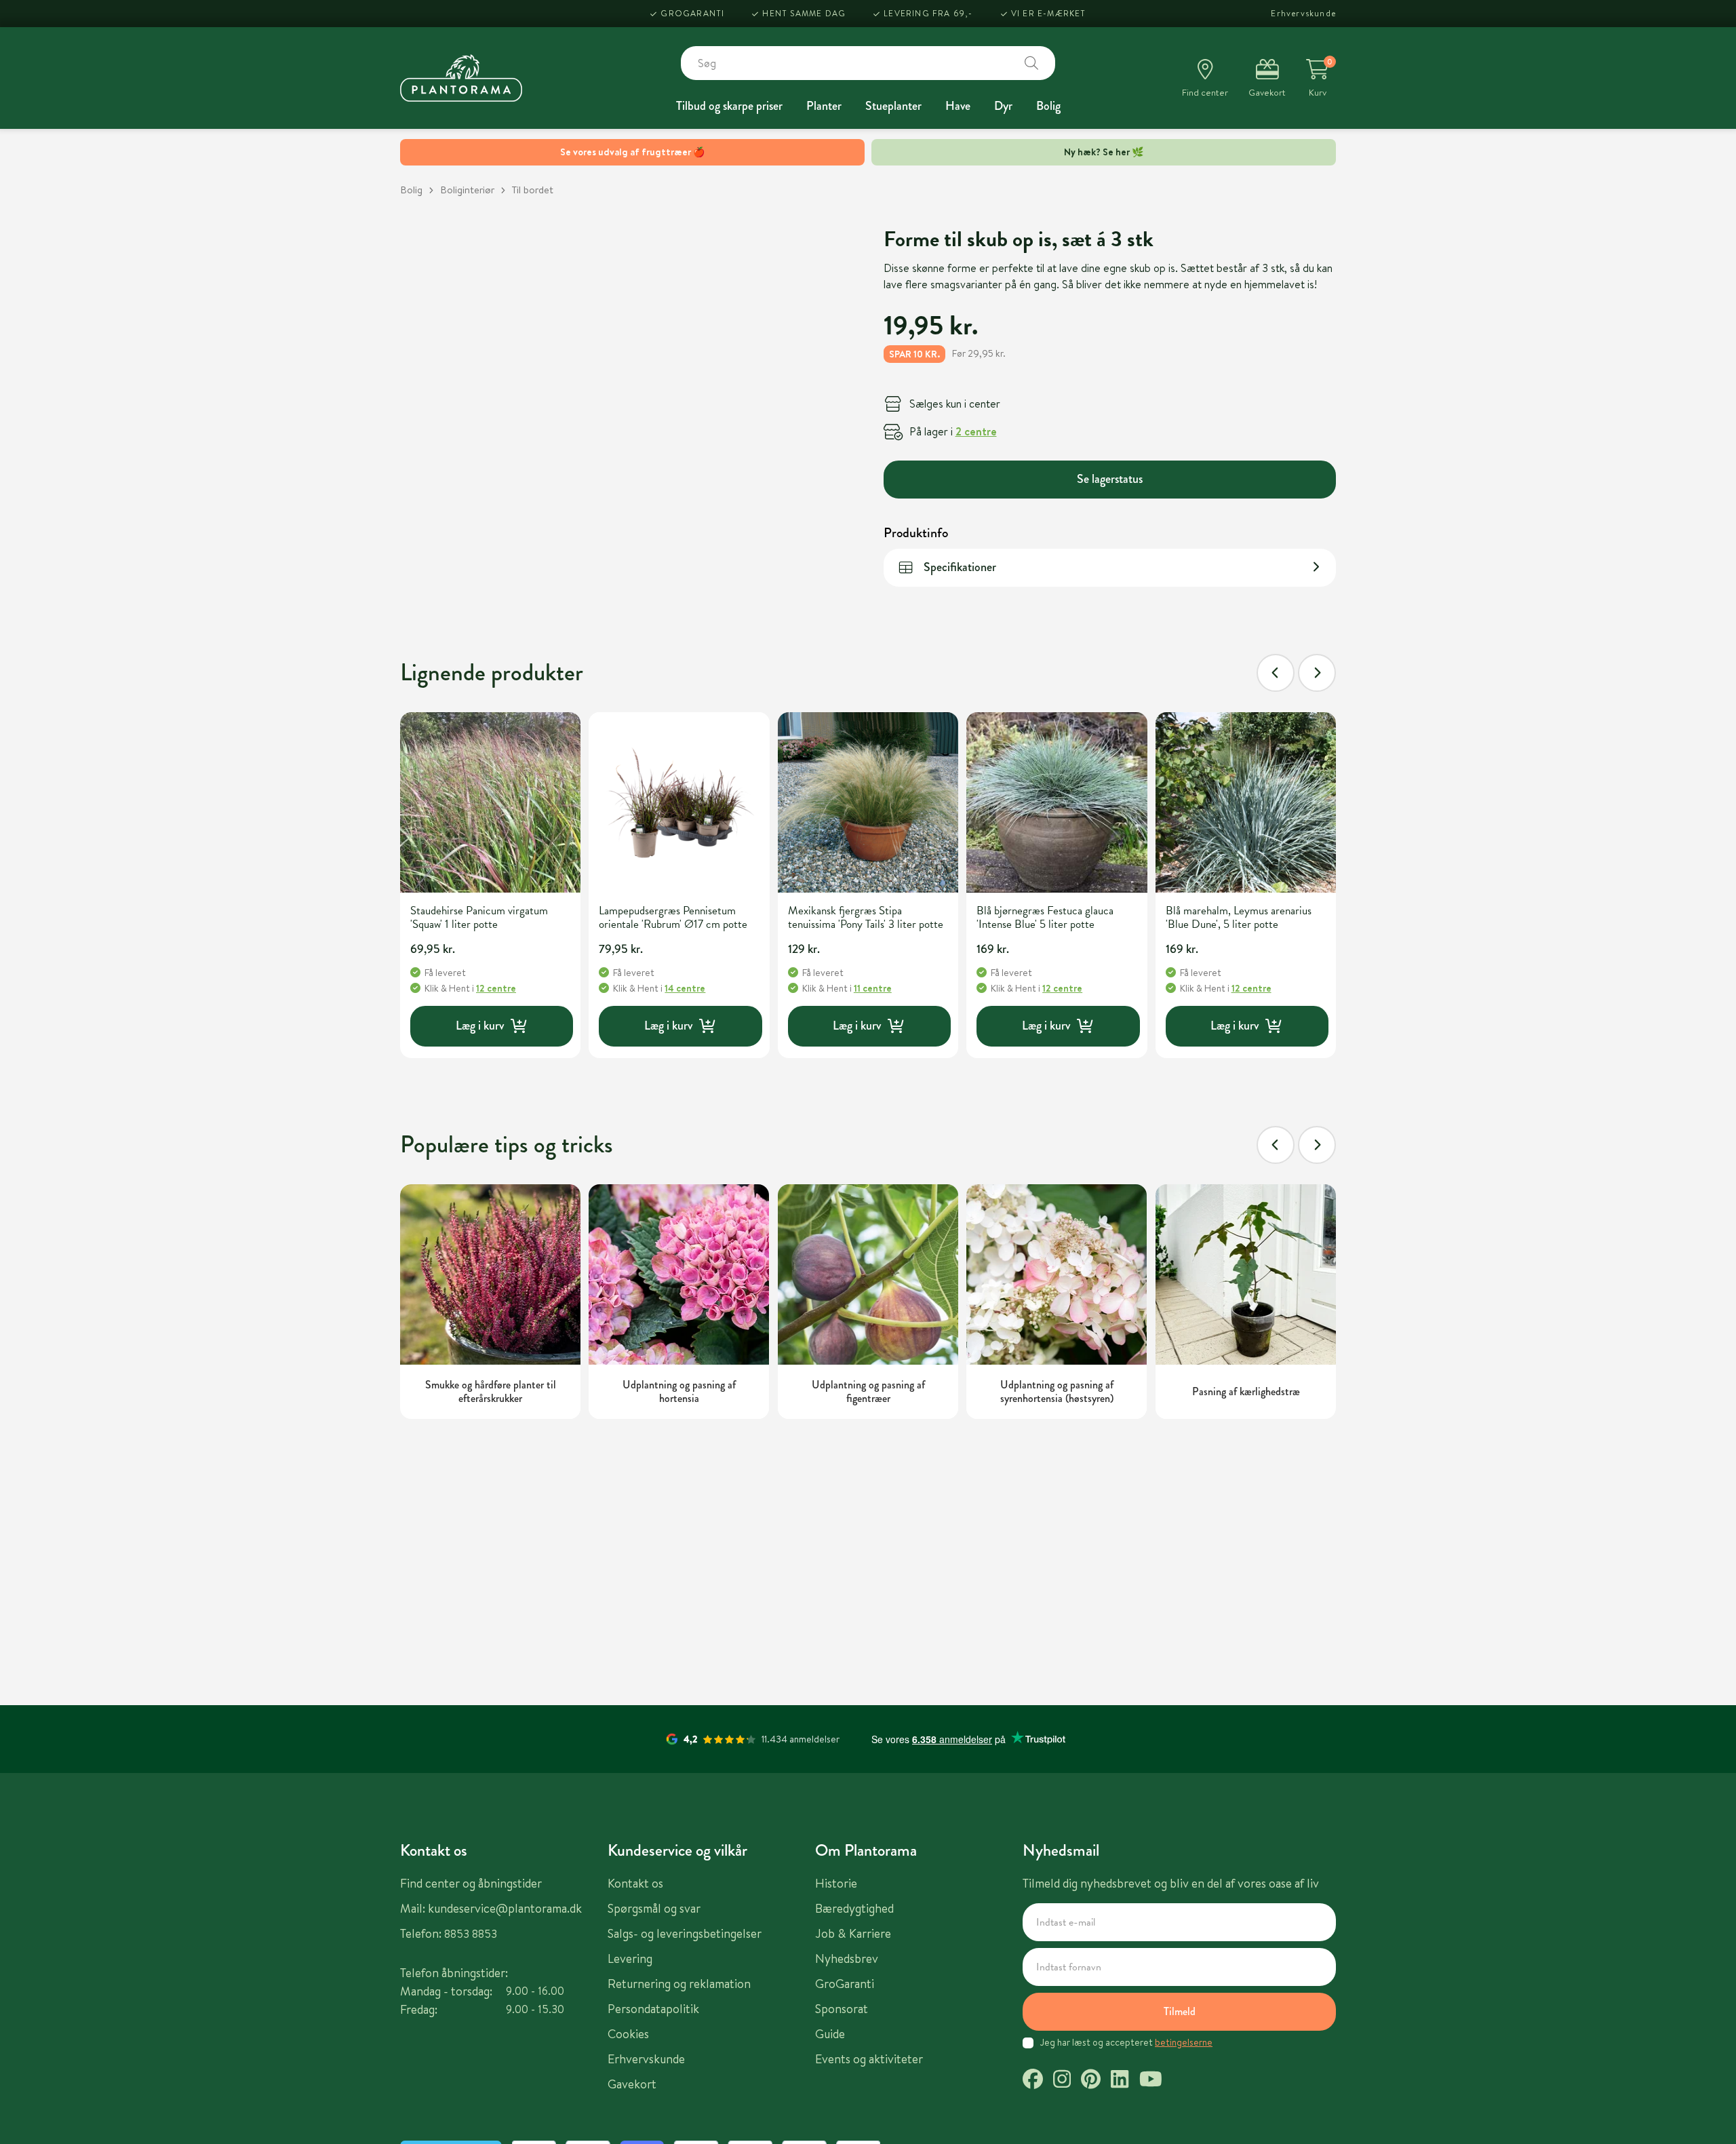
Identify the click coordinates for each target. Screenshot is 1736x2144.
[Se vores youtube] (1151, 2081)
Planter (824, 106)
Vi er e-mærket (1049, 13)
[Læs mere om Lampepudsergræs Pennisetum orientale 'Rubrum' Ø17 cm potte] (679, 802)
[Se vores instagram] (1062, 2081)
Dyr (1003, 106)
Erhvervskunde (1303, 13)
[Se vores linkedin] (1120, 2081)
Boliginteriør (467, 190)
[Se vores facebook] (1033, 2081)
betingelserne (1184, 2042)
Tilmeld (1180, 2011)
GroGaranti (692, 13)
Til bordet (533, 190)
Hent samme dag (804, 13)
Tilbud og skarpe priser (729, 106)
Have (958, 106)
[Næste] (1317, 673)
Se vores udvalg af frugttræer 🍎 (632, 152)
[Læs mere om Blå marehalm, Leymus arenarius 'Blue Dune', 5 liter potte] (1246, 802)
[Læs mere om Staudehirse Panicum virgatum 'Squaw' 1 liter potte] (490, 802)
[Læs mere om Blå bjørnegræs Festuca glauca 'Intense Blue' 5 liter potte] (1057, 802)
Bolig (1048, 106)
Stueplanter (893, 106)
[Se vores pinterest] (1091, 2081)
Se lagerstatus (1110, 478)
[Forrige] (1276, 673)
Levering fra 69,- (928, 13)
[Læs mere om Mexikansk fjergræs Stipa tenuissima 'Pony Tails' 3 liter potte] (868, 802)
